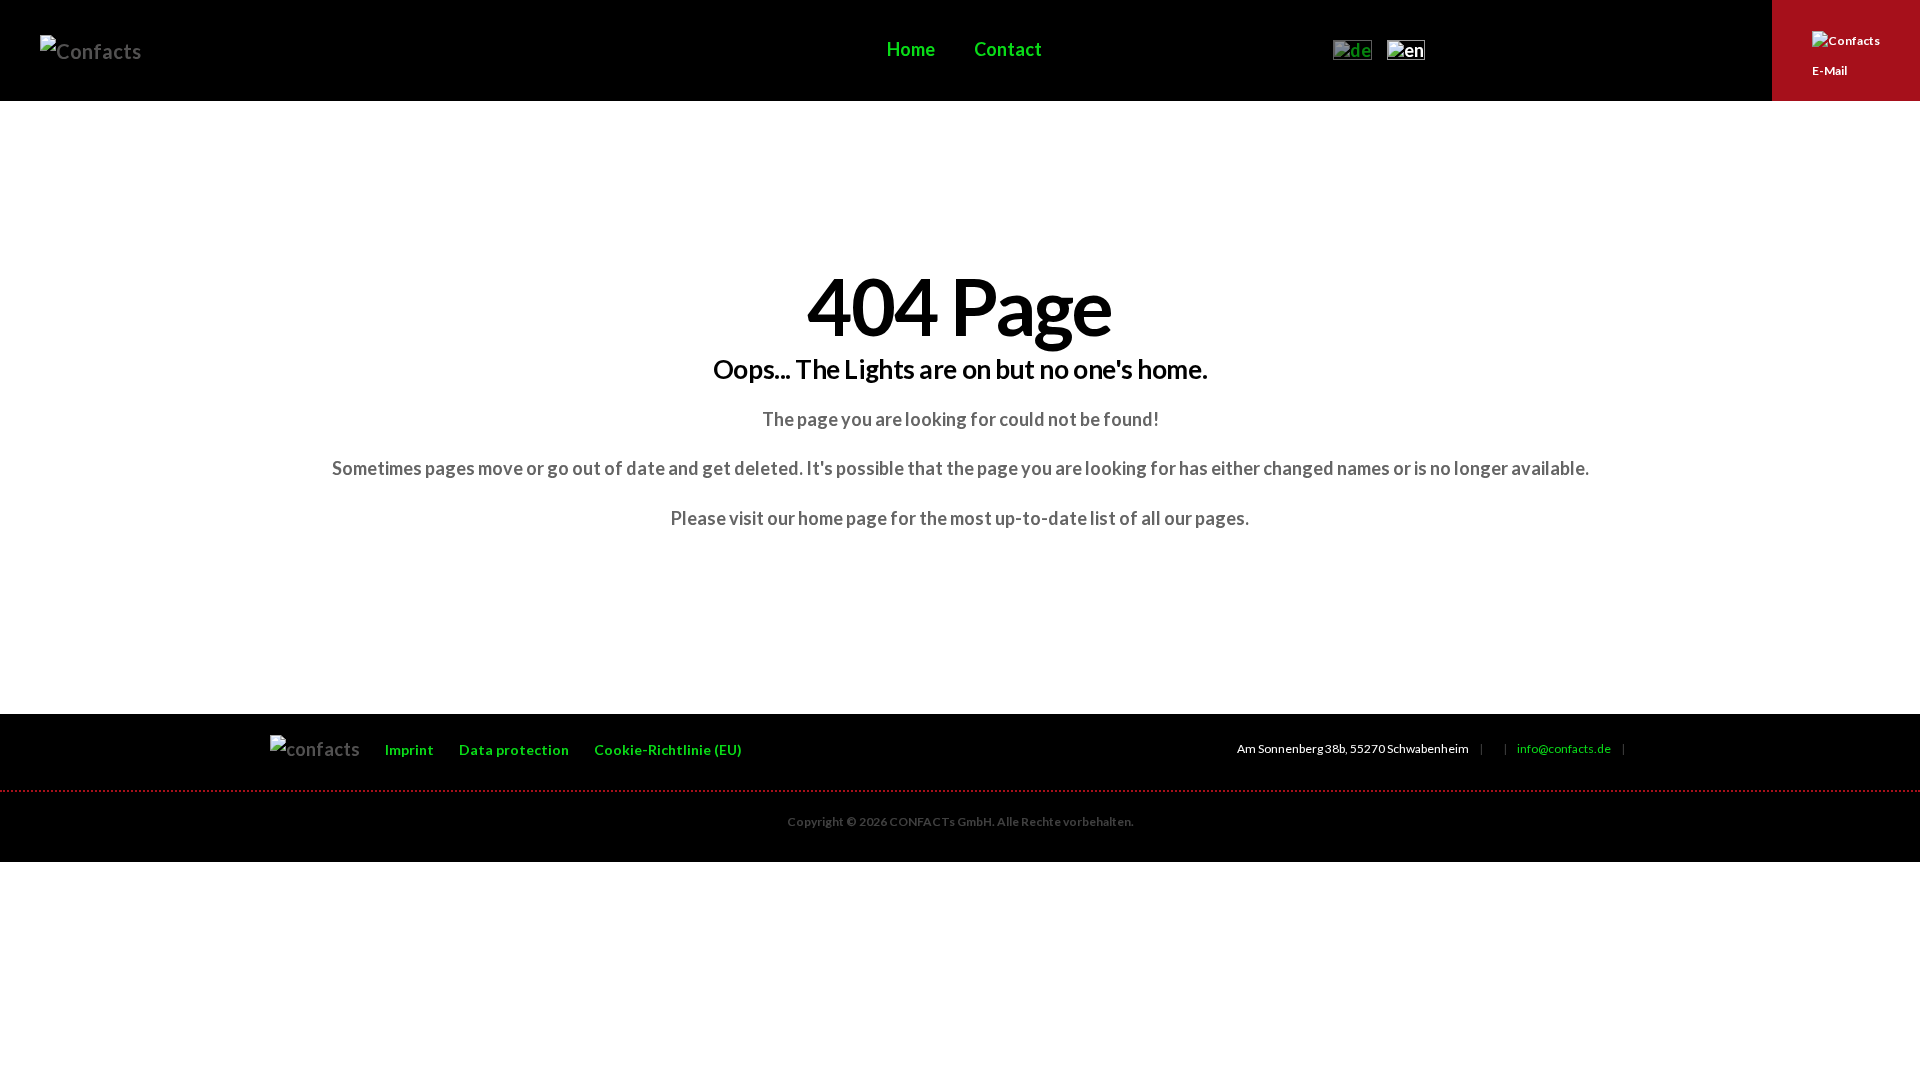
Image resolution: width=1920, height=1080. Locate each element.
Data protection (514, 749)
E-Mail (1829, 70)
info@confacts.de (1564, 748)
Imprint (409, 749)
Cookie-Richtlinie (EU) (668, 749)
